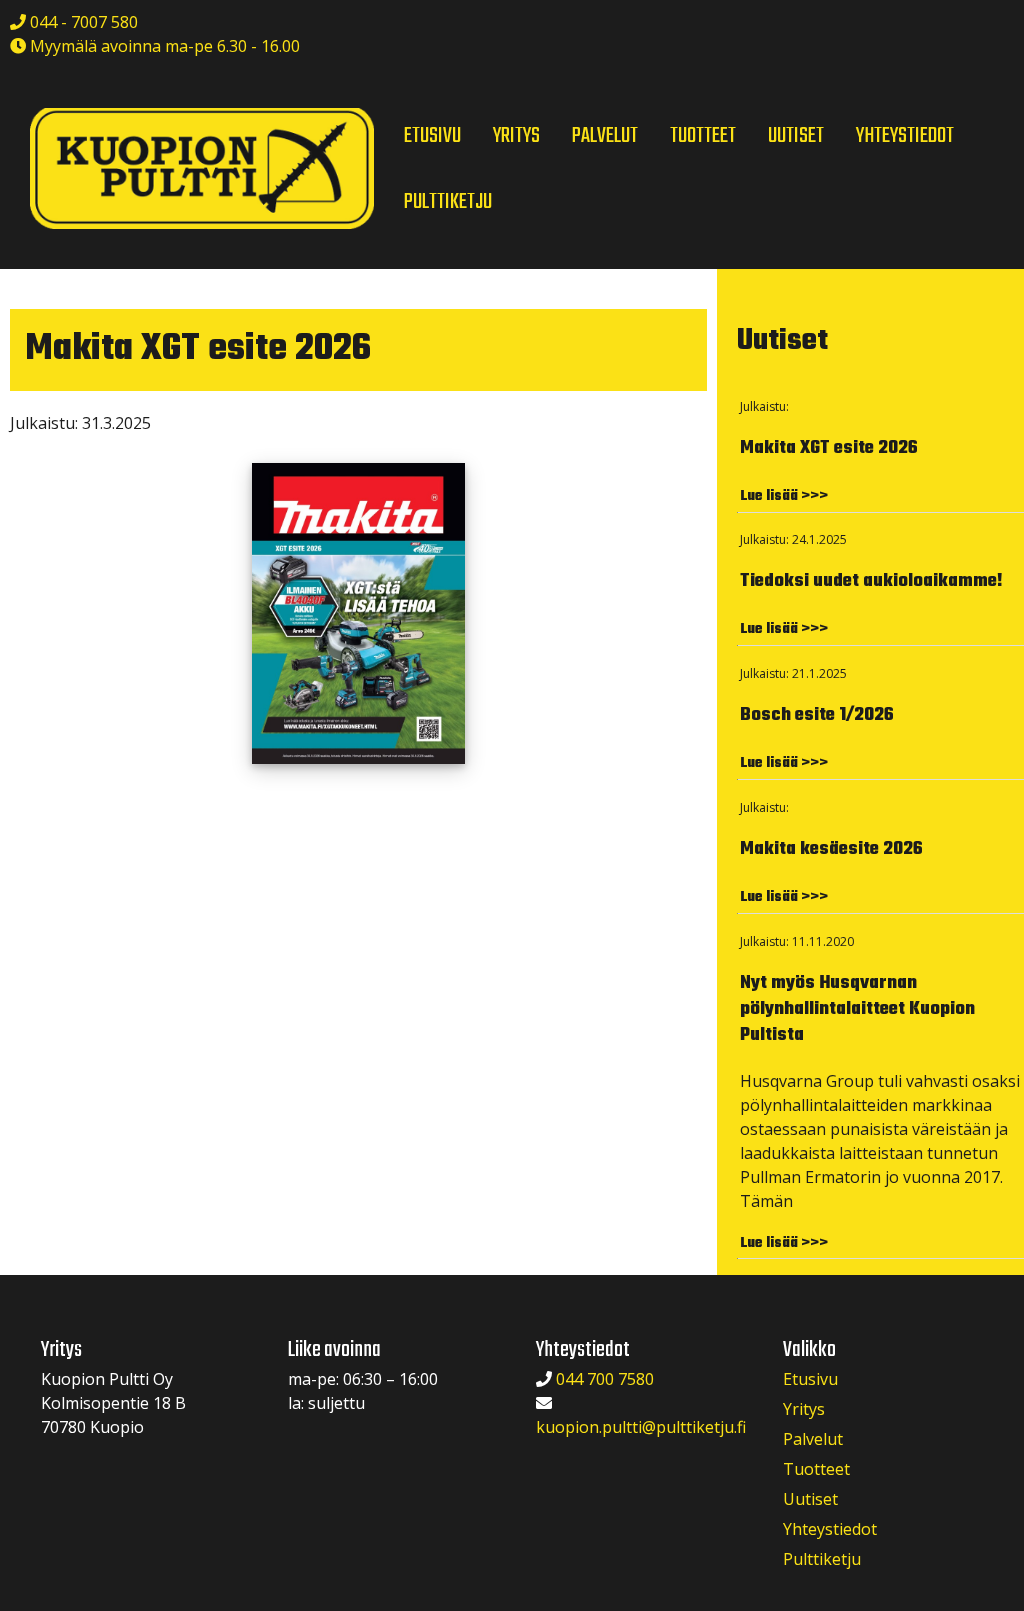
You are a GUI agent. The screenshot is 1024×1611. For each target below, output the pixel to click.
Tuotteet (816, 1469)
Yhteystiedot (830, 1529)
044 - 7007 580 (82, 22)
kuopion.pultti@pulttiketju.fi (641, 1427)
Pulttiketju (822, 1559)
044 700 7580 (605, 1379)
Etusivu (810, 1379)
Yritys (804, 1409)
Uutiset (810, 1499)
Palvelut (813, 1439)
